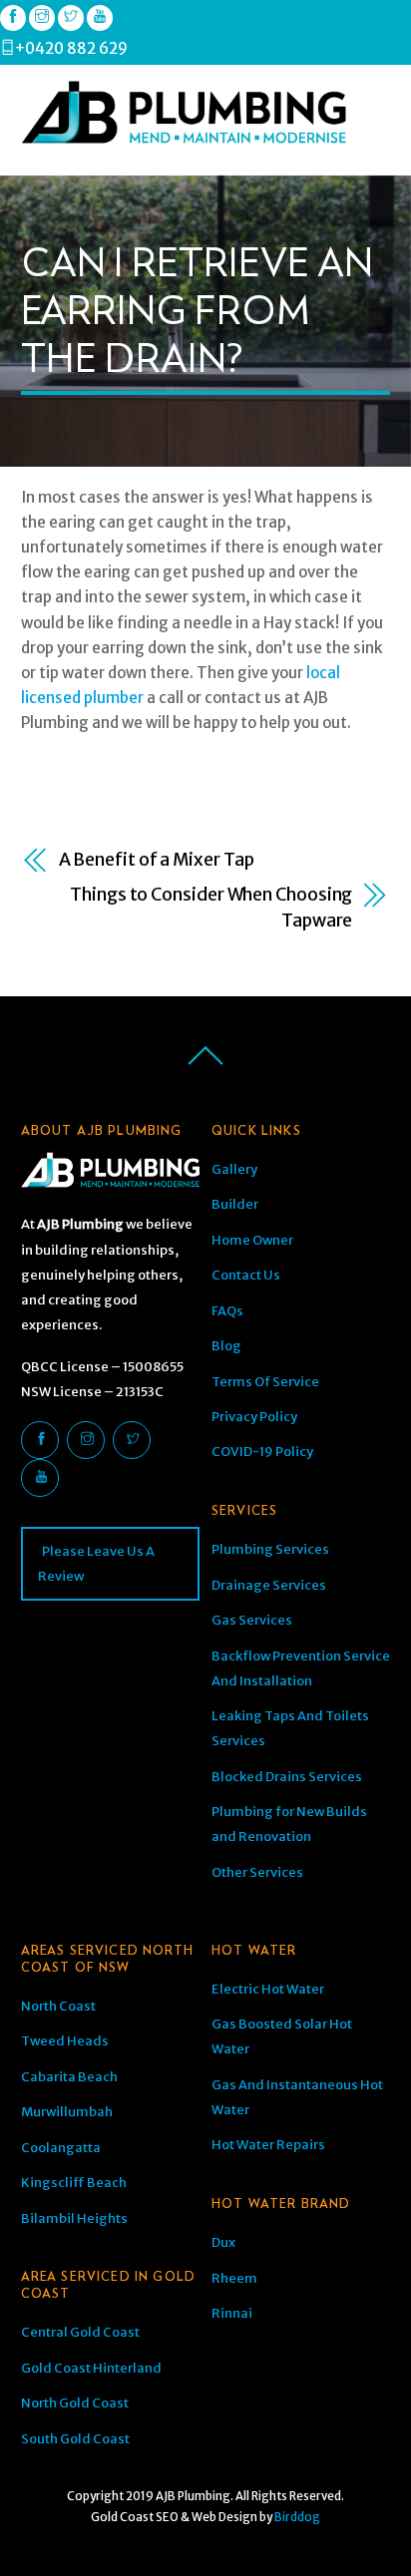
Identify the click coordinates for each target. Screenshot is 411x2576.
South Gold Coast (75, 2439)
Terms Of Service (265, 1382)
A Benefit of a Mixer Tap (157, 860)
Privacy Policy (254, 1417)
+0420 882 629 (71, 48)
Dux (223, 2242)
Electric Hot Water (268, 1989)
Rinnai (232, 2313)
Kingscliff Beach (74, 2183)
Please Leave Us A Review (96, 1564)
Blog (226, 1346)
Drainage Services (269, 1585)
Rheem (234, 2278)
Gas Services (252, 1620)
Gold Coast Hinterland (91, 2368)
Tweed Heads (65, 2041)
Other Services (257, 1872)
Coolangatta (61, 2148)
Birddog (297, 2517)
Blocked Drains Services (287, 1777)
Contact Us (246, 1275)
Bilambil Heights (74, 2218)
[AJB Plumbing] (184, 136)
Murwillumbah (67, 2112)
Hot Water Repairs (268, 2145)
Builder (235, 1204)
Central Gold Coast (80, 2332)
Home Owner (252, 1240)
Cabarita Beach (69, 2077)
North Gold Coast (75, 2403)
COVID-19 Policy (262, 1452)
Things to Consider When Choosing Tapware (211, 907)
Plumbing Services (270, 1549)
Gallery (234, 1169)
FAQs (227, 1311)
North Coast (58, 2006)
